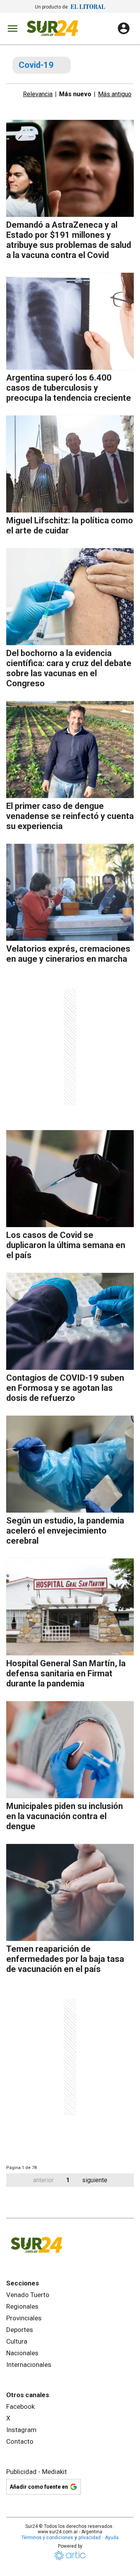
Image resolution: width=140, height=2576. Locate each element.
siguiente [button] (95, 2180)
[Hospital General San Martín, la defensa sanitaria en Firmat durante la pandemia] (70, 1607)
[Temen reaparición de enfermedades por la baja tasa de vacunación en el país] (70, 1892)
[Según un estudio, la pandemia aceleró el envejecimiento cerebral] (70, 1464)
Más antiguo (115, 94)
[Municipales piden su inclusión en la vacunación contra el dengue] (70, 1750)
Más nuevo (75, 94)
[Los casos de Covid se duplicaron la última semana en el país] (70, 1179)
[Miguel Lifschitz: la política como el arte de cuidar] (70, 464)
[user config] (124, 28)
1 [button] (68, 2180)
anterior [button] (43, 2180)
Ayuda (112, 2538)
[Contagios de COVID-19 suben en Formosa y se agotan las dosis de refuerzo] (70, 1321)
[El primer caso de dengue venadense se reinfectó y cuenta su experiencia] (70, 750)
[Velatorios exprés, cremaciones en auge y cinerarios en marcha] (70, 892)
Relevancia (38, 94)
